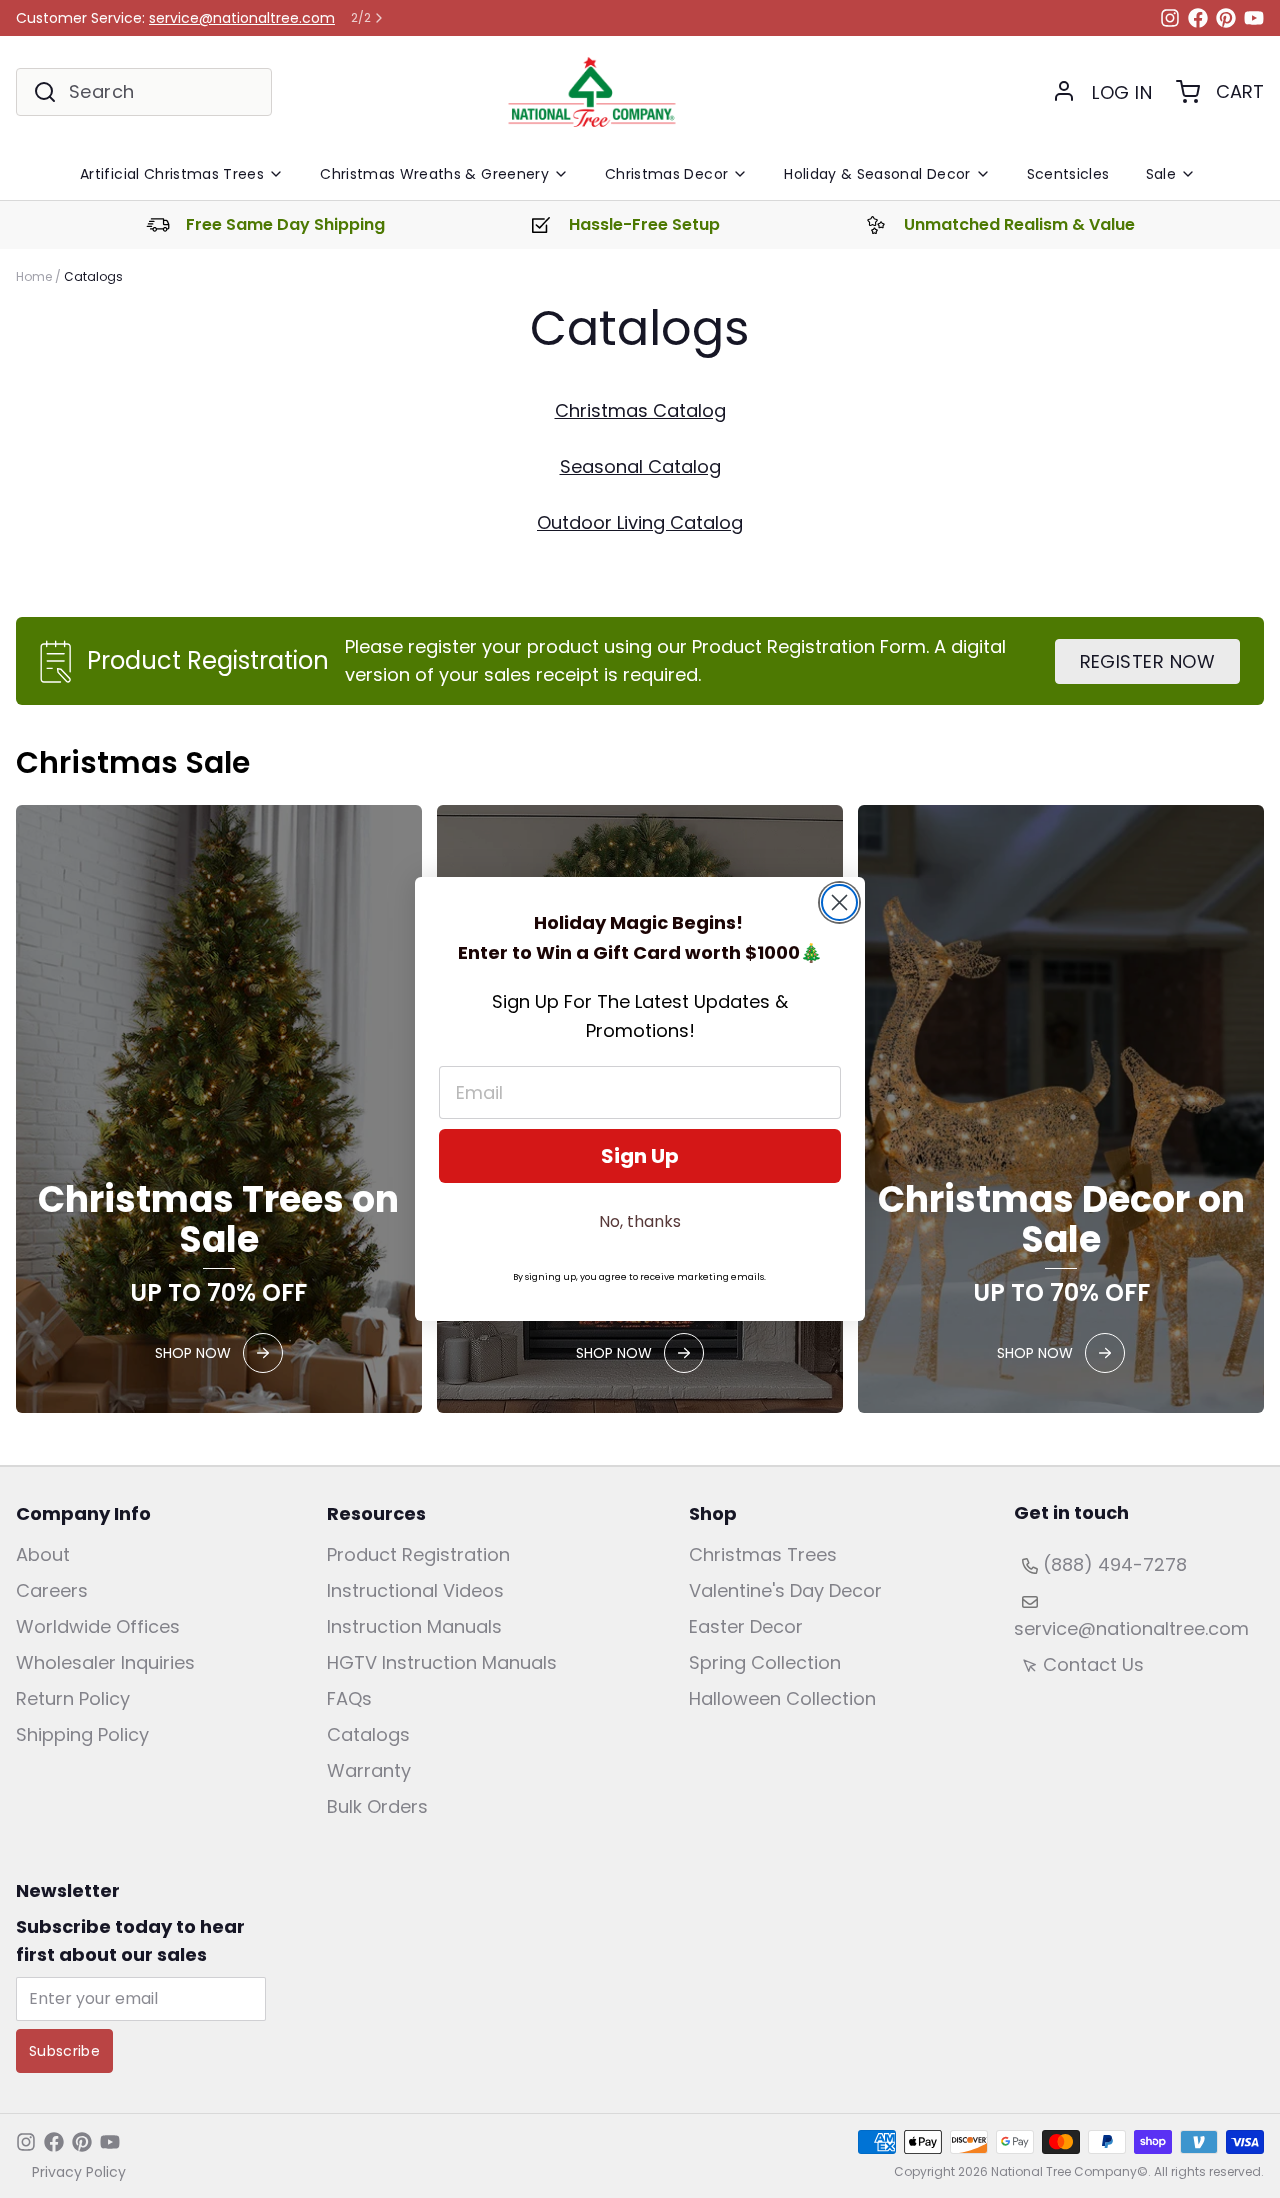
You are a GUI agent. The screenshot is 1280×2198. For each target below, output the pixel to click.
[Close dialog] (839, 902)
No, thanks (640, 1221)
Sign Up (640, 1156)
